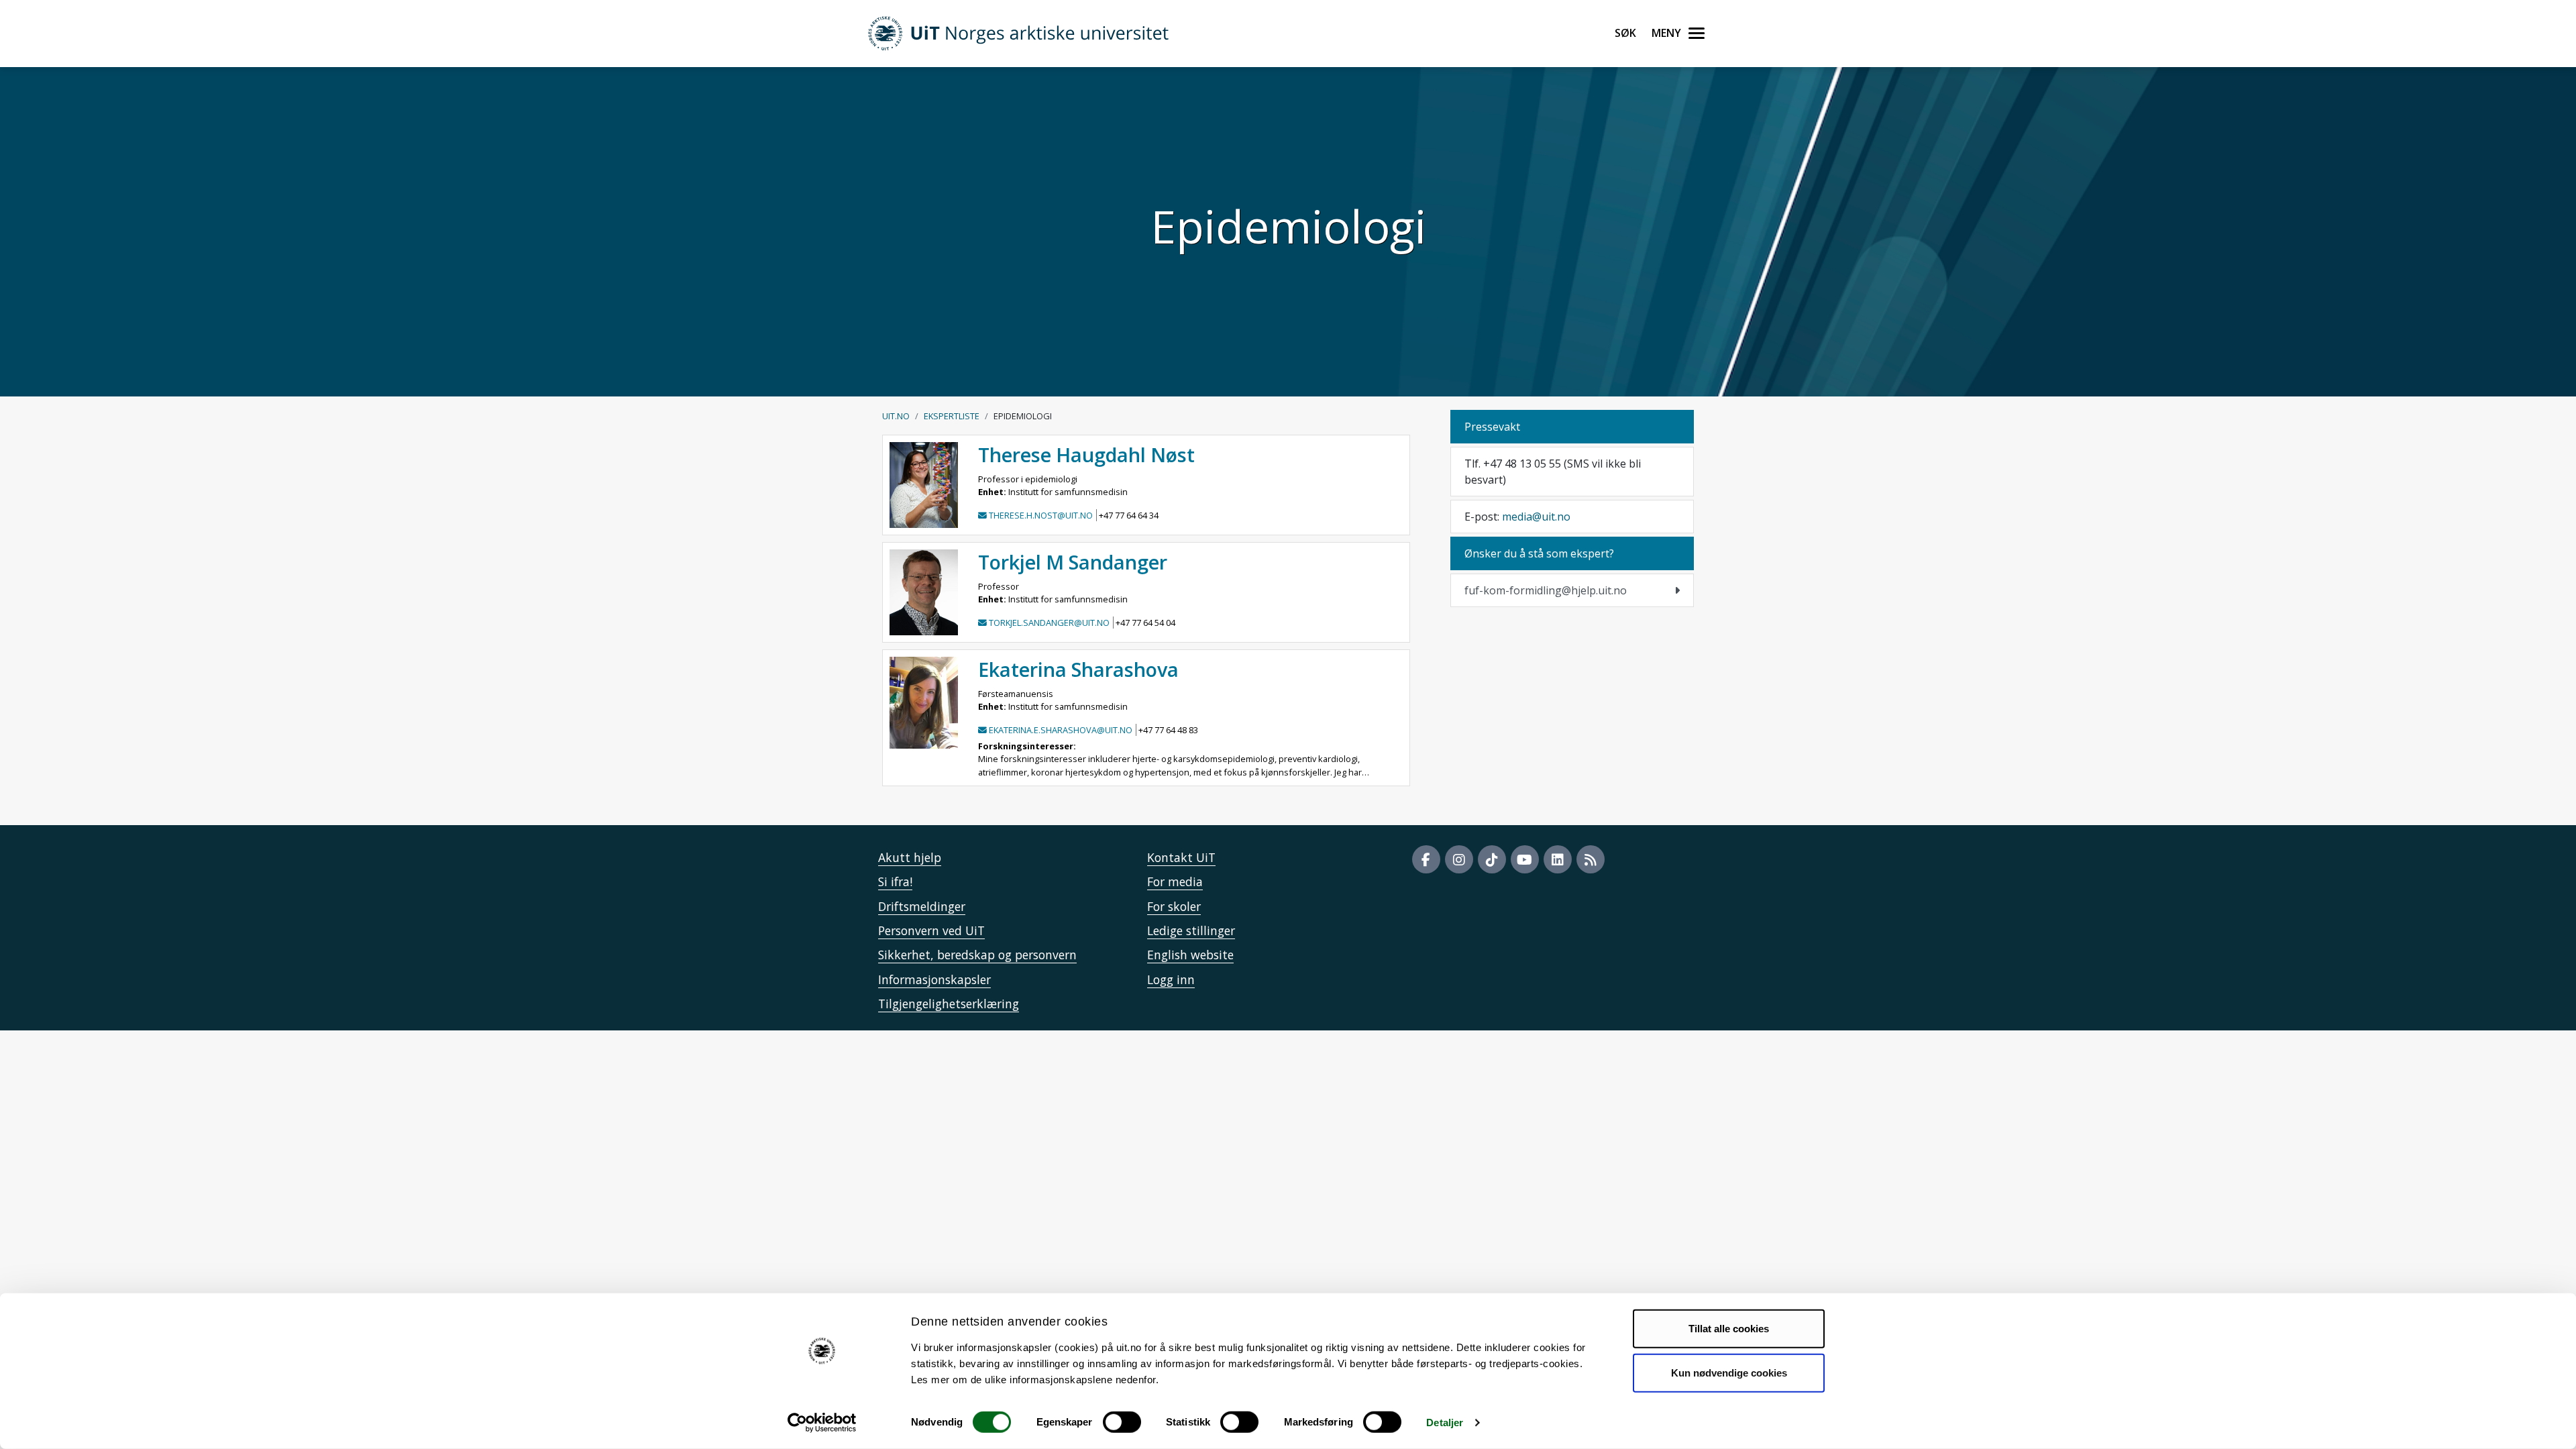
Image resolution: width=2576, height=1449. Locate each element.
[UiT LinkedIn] (1558, 859)
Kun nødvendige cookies (1729, 1372)
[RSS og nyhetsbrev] (1591, 859)
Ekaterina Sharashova (1078, 669)
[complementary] (1572, 590)
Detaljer (1445, 1423)
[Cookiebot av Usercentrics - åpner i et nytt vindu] (822, 1423)
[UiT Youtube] (1525, 859)
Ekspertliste (952, 416)
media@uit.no (1536, 517)
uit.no (896, 416)
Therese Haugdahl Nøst (1086, 454)
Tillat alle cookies (1729, 1329)
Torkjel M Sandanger (1073, 562)
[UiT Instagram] (1459, 859)
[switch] (1122, 1422)
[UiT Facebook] (1426, 859)
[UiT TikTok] (1492, 859)
